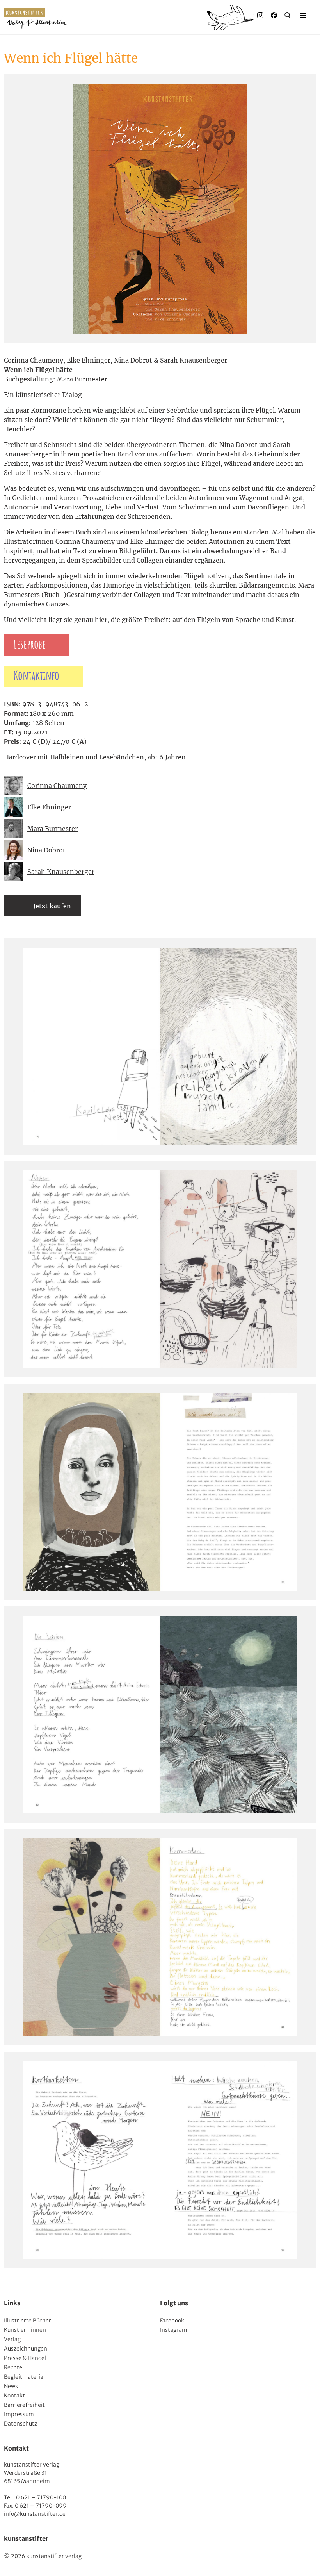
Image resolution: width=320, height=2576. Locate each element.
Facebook (172, 2321)
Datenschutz (20, 2424)
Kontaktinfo (36, 676)
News (11, 2386)
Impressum (19, 2414)
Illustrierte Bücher (28, 2321)
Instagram (174, 2330)
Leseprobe (30, 645)
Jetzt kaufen (52, 906)
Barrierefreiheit (24, 2405)
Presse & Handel (25, 2358)
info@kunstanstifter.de (35, 2514)
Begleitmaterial (24, 2377)
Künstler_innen (25, 2330)
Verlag (12, 2339)
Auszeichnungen (26, 2349)
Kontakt (14, 2396)
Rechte (13, 2367)
